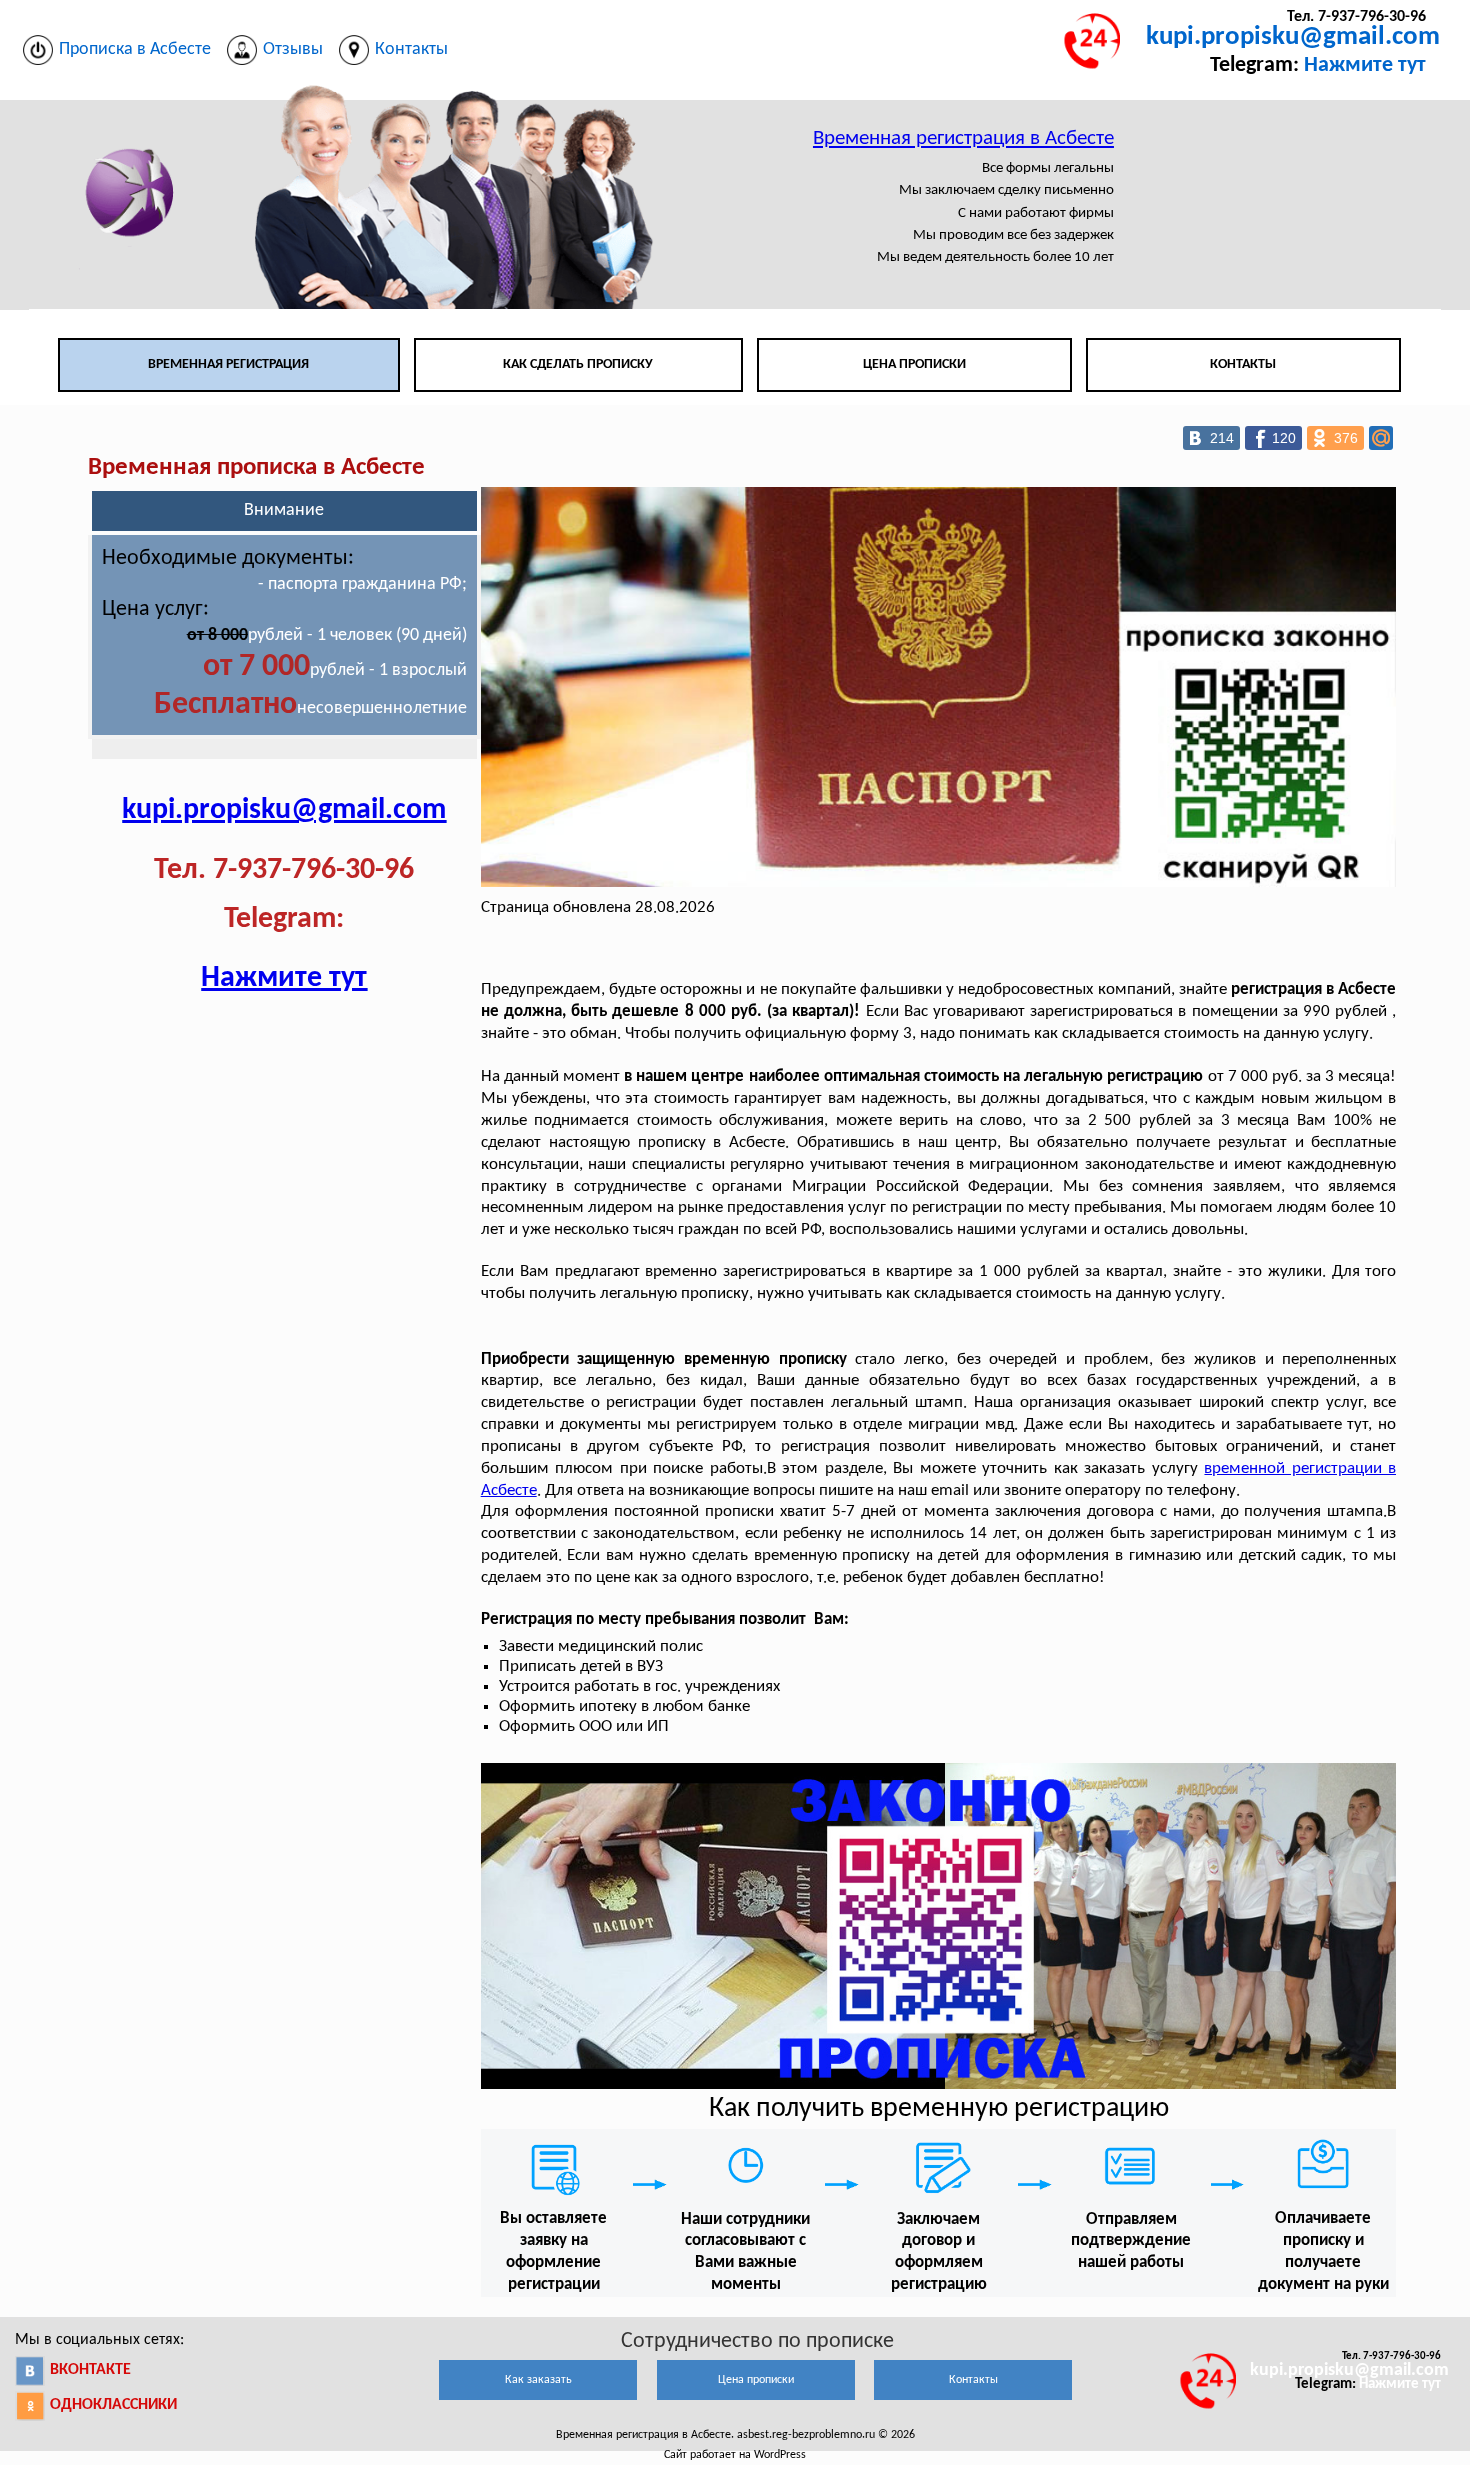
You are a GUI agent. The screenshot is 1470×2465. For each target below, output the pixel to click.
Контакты (1243, 364)
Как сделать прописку (578, 364)
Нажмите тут (1365, 65)
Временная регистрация (228, 364)
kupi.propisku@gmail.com (1293, 37)
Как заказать (538, 2380)
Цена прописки (914, 364)
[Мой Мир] (1381, 438)
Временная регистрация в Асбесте (963, 138)
